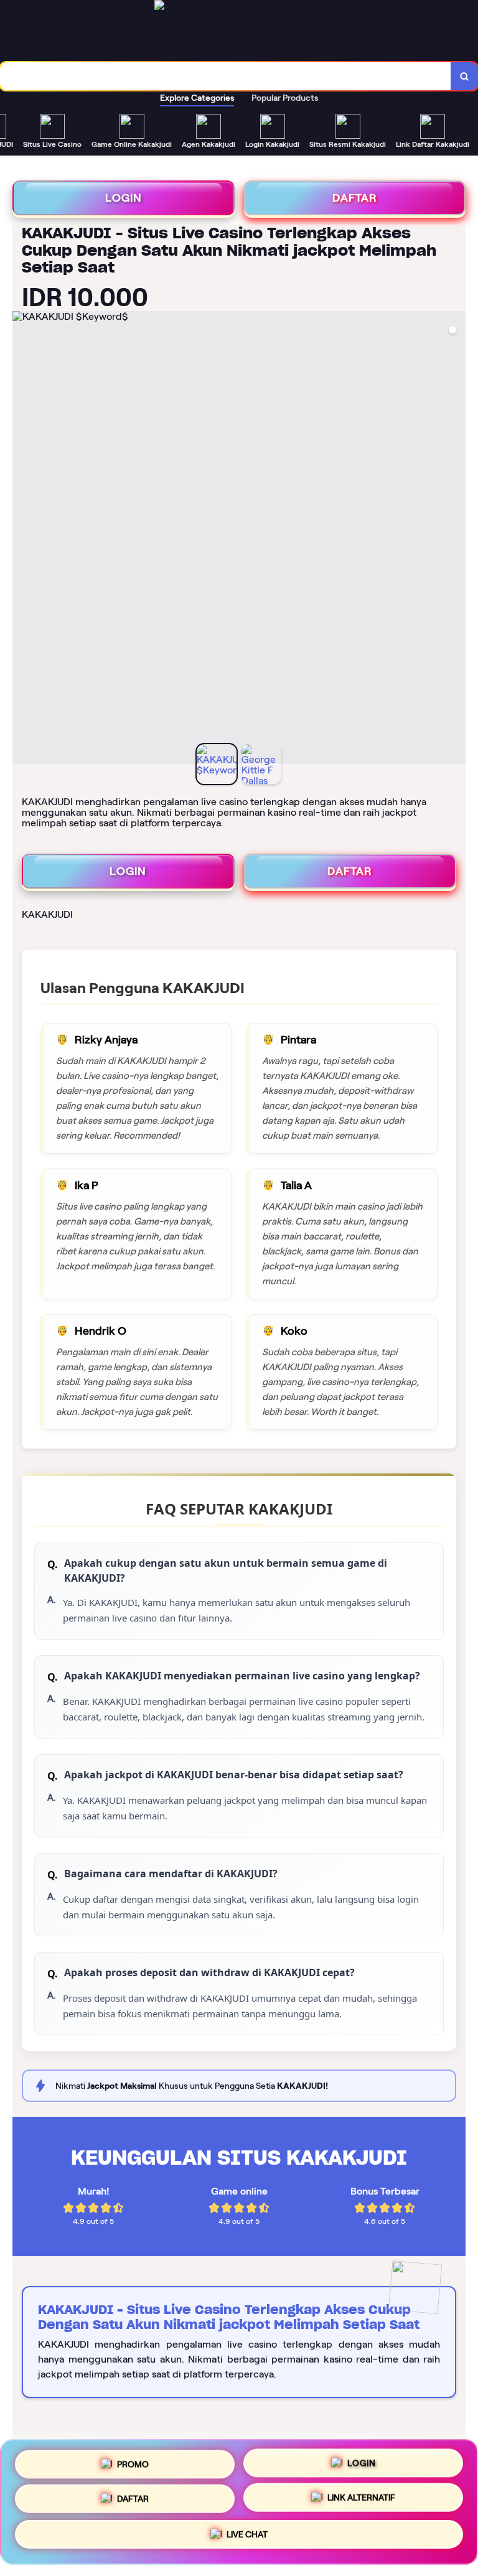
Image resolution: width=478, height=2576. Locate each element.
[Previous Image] (22, 539)
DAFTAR (355, 198)
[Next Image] (456, 539)
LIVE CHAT (247, 2538)
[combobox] (226, 76)
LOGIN (124, 198)
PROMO (133, 2462)
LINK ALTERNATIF (361, 2502)
